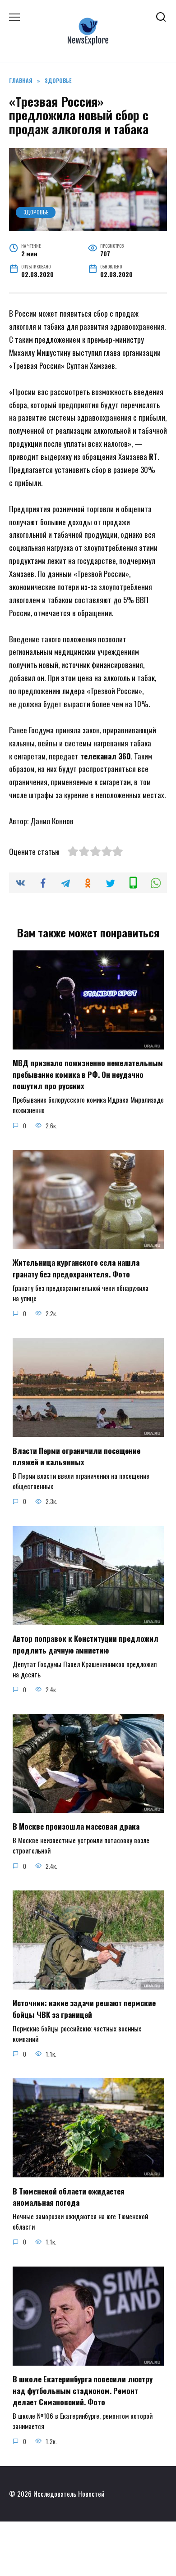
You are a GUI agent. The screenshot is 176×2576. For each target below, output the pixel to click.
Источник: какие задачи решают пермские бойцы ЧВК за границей (84, 2009)
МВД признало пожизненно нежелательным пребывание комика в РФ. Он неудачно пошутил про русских (88, 1074)
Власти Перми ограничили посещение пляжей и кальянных (76, 1456)
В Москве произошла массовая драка (76, 1826)
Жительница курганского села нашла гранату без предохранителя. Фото (76, 1268)
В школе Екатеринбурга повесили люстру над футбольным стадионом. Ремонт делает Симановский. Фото (83, 2390)
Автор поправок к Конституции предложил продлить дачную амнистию (86, 1644)
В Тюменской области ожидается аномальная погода (69, 2197)
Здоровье (36, 212)
